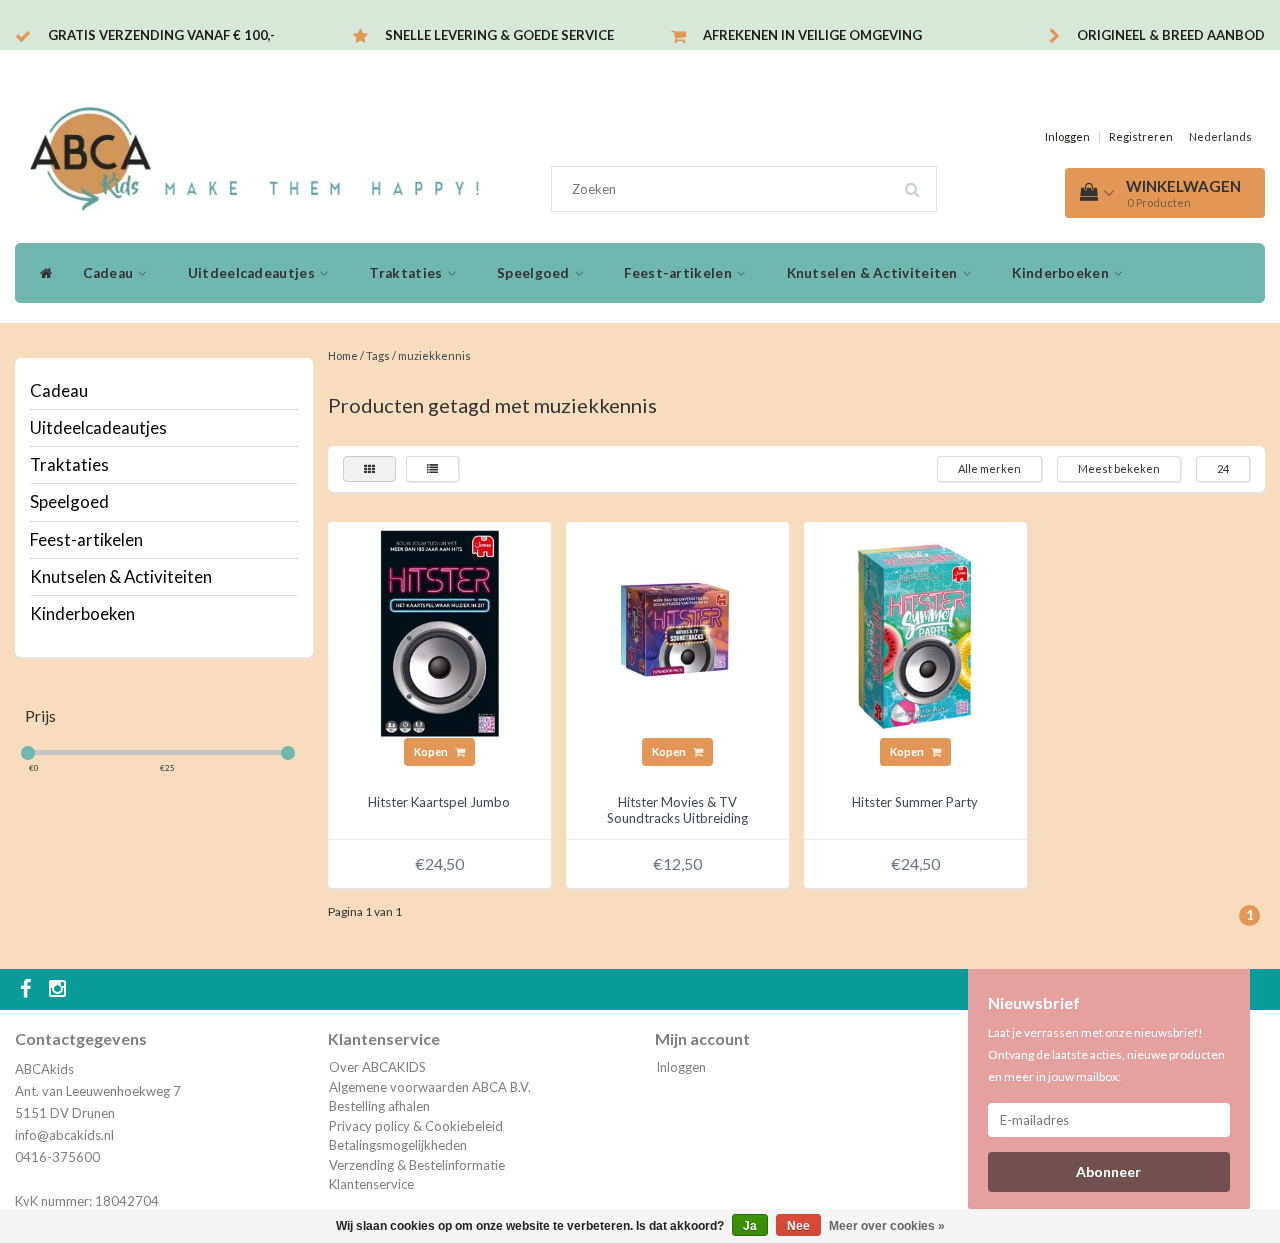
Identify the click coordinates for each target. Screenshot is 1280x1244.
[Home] (41, 273)
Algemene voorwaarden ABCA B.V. (430, 1087)
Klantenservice (371, 1184)
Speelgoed (535, 273)
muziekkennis (434, 355)
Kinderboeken (1062, 273)
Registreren (1141, 136)
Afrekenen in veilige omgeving (812, 35)
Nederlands (1220, 136)
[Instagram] (60, 990)
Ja (750, 1226)
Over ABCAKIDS (377, 1067)
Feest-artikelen (679, 273)
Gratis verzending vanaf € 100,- (161, 35)
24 (1223, 468)
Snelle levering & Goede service (499, 35)
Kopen (432, 751)
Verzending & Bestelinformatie (417, 1165)
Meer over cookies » (887, 1226)
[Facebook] (28, 990)
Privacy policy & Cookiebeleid (416, 1126)
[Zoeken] (919, 182)
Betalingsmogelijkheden (398, 1145)
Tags (378, 355)
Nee (798, 1226)
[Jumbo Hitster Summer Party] (915, 632)
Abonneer (1108, 1171)
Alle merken (989, 468)
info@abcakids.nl (64, 1135)
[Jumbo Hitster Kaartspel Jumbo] (439, 632)
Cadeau (109, 273)
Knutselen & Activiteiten (874, 273)
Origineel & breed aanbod (1171, 35)
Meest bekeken (1119, 468)
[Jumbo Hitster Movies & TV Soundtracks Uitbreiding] (677, 632)
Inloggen (1067, 136)
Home (343, 355)
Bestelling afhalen (379, 1106)
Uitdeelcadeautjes (253, 273)
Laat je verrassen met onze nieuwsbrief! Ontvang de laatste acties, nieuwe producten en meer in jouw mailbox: (1106, 1054)
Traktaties (407, 273)
